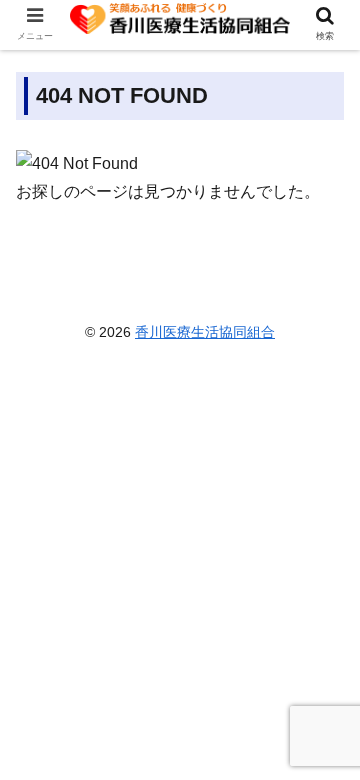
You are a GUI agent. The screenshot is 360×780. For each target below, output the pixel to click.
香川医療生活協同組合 (205, 332)
